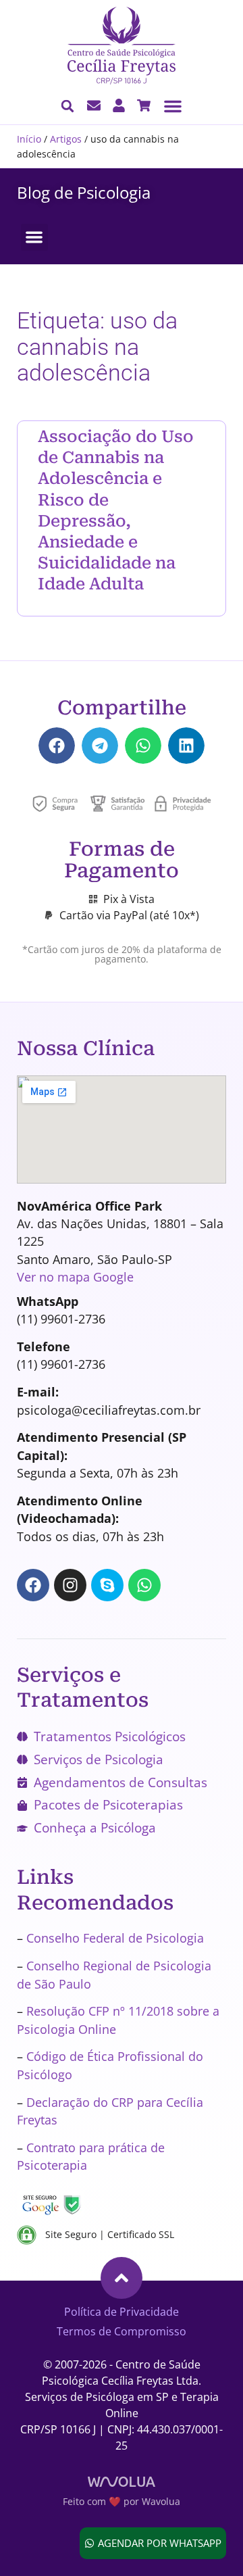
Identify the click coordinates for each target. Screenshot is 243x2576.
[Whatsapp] (144, 1585)
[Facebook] (33, 1585)
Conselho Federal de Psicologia (115, 1938)
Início (29, 139)
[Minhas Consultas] (119, 105)
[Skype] (107, 1585)
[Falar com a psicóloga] (94, 105)
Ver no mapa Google (75, 1277)
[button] (173, 106)
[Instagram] (70, 1585)
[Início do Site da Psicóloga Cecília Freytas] (122, 46)
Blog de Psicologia (84, 192)
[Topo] (122, 2278)
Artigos (66, 139)
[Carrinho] (144, 105)
